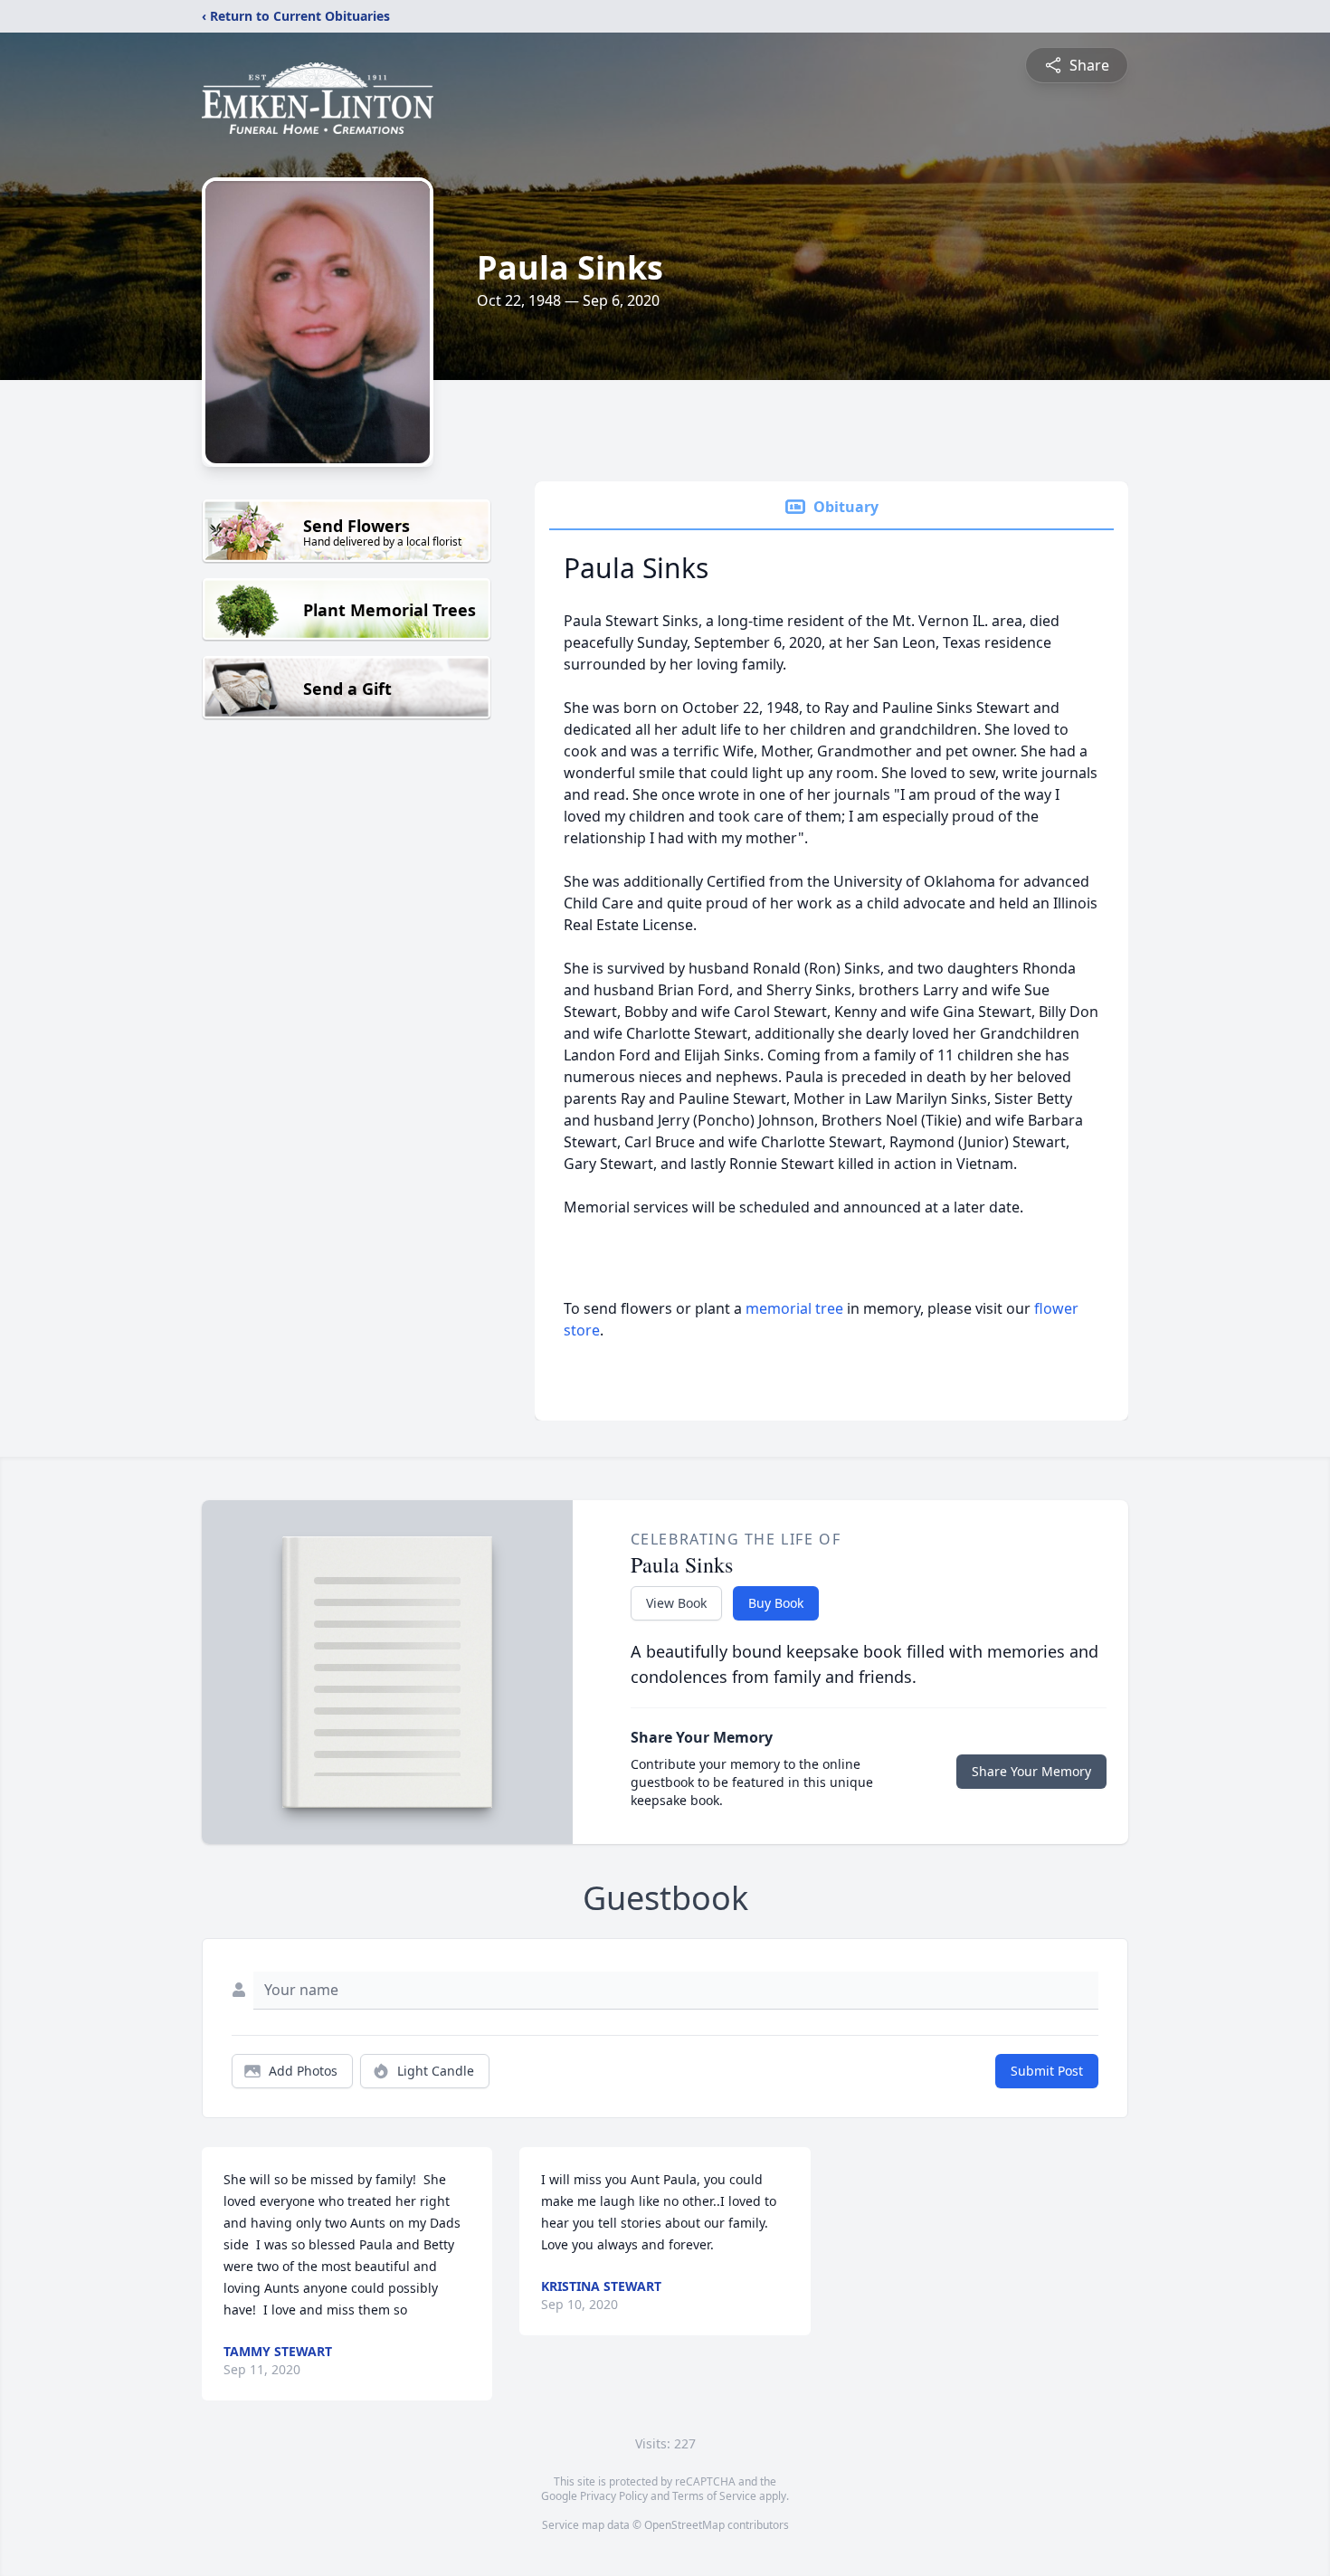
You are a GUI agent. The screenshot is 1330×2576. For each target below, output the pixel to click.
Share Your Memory (1031, 1771)
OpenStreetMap (684, 2525)
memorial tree (794, 1308)
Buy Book (776, 1603)
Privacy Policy (614, 2496)
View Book (676, 1603)
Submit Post (1047, 2071)
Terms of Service (714, 2496)
